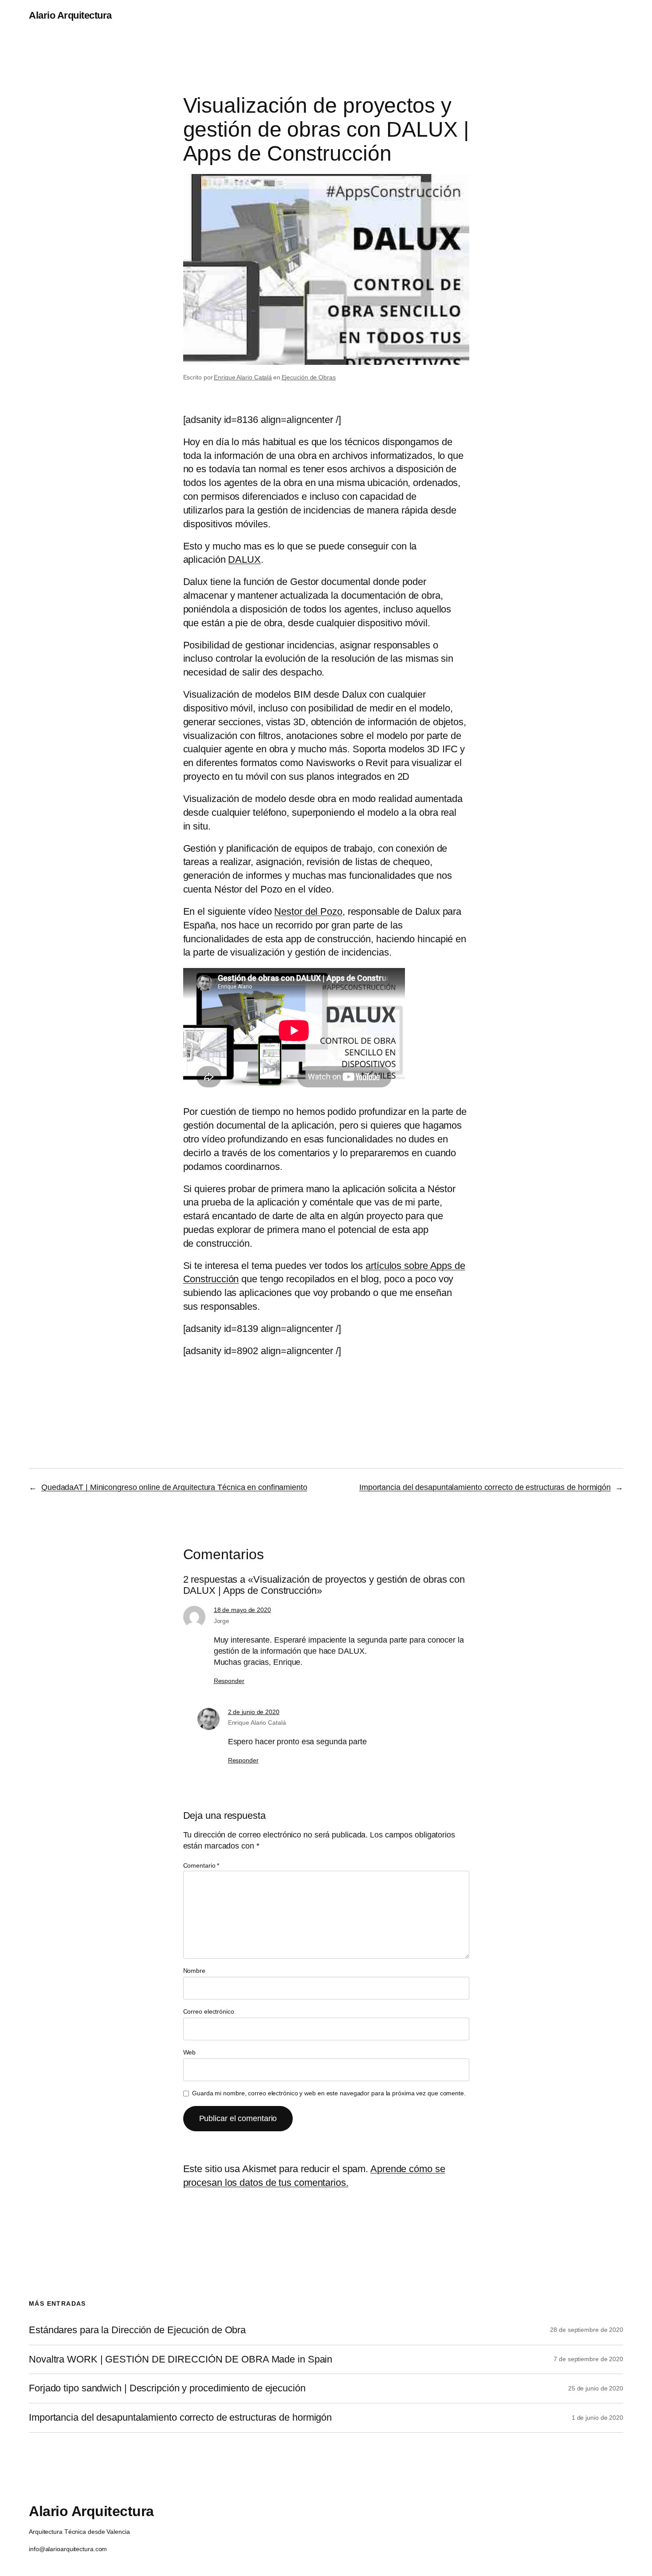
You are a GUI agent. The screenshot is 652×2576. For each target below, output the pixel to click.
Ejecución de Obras (309, 377)
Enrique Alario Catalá (243, 377)
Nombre (194, 1971)
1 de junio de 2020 (597, 2418)
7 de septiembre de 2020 (588, 2359)
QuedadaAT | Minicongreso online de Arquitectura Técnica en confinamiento (174, 1487)
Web (190, 2052)
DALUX (244, 559)
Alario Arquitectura (70, 15)
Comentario (201, 1865)
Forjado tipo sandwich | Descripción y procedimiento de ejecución (167, 2388)
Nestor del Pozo (308, 911)
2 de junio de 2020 (254, 1712)
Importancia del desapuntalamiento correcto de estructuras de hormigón (485, 1487)
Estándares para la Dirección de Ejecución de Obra (137, 2330)
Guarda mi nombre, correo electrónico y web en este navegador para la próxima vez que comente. (329, 2093)
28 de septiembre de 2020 (587, 2330)
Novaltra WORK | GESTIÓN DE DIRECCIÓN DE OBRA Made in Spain (181, 2359)
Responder (229, 1681)
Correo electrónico (209, 2011)
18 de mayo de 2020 (242, 1610)
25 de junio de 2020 (596, 2388)
